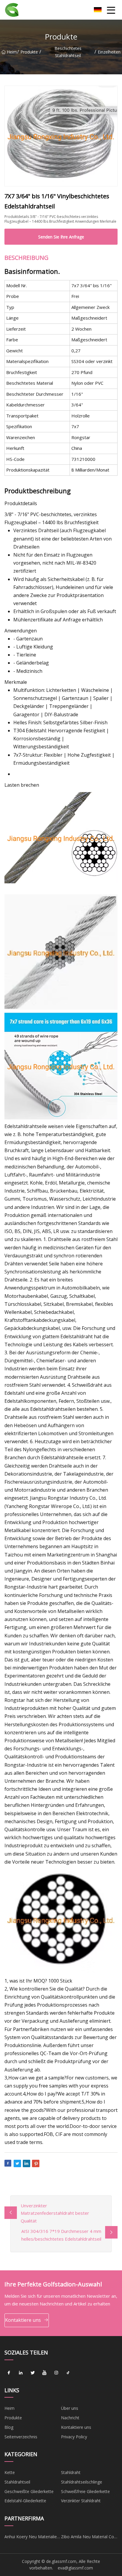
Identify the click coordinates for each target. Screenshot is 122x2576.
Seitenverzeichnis (21, 2437)
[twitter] (33, 2373)
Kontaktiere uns (23, 2320)
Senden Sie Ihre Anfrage (61, 237)
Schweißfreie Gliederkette (85, 2491)
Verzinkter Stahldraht (81, 2501)
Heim (12, 52)
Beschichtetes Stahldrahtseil (68, 52)
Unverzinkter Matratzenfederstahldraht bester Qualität (55, 2213)
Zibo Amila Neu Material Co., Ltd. (89, 2538)
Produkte (29, 52)
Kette (10, 2472)
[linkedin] (21, 2373)
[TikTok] (68, 2373)
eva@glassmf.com (75, 2568)
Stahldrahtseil (17, 2482)
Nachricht (70, 2418)
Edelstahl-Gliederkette (25, 2501)
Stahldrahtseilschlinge (82, 2482)
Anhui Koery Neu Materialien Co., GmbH (32, 2538)
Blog (9, 2427)
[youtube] (44, 2373)
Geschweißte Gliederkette (29, 2491)
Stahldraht (71, 2472)
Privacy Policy (74, 2437)
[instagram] (56, 2373)
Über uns (70, 2408)
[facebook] (9, 2373)
